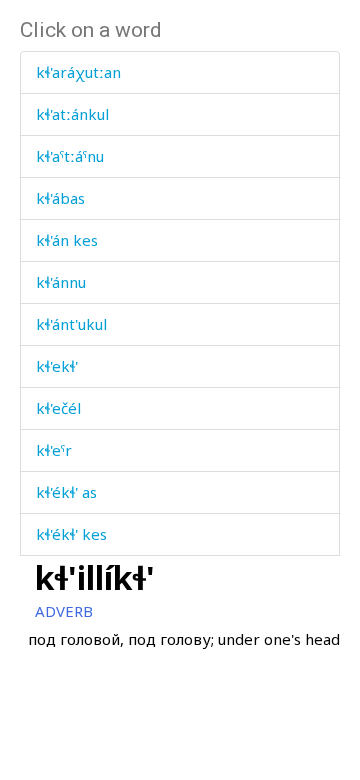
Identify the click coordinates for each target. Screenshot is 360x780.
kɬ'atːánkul (72, 114)
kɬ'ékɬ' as (66, 492)
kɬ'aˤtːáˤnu (70, 156)
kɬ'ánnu (61, 282)
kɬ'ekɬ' (57, 366)
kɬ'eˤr (54, 450)
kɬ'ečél (58, 408)
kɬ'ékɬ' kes (71, 534)
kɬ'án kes (67, 240)
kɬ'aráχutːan (78, 72)
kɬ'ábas (60, 198)
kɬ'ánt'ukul (71, 324)
